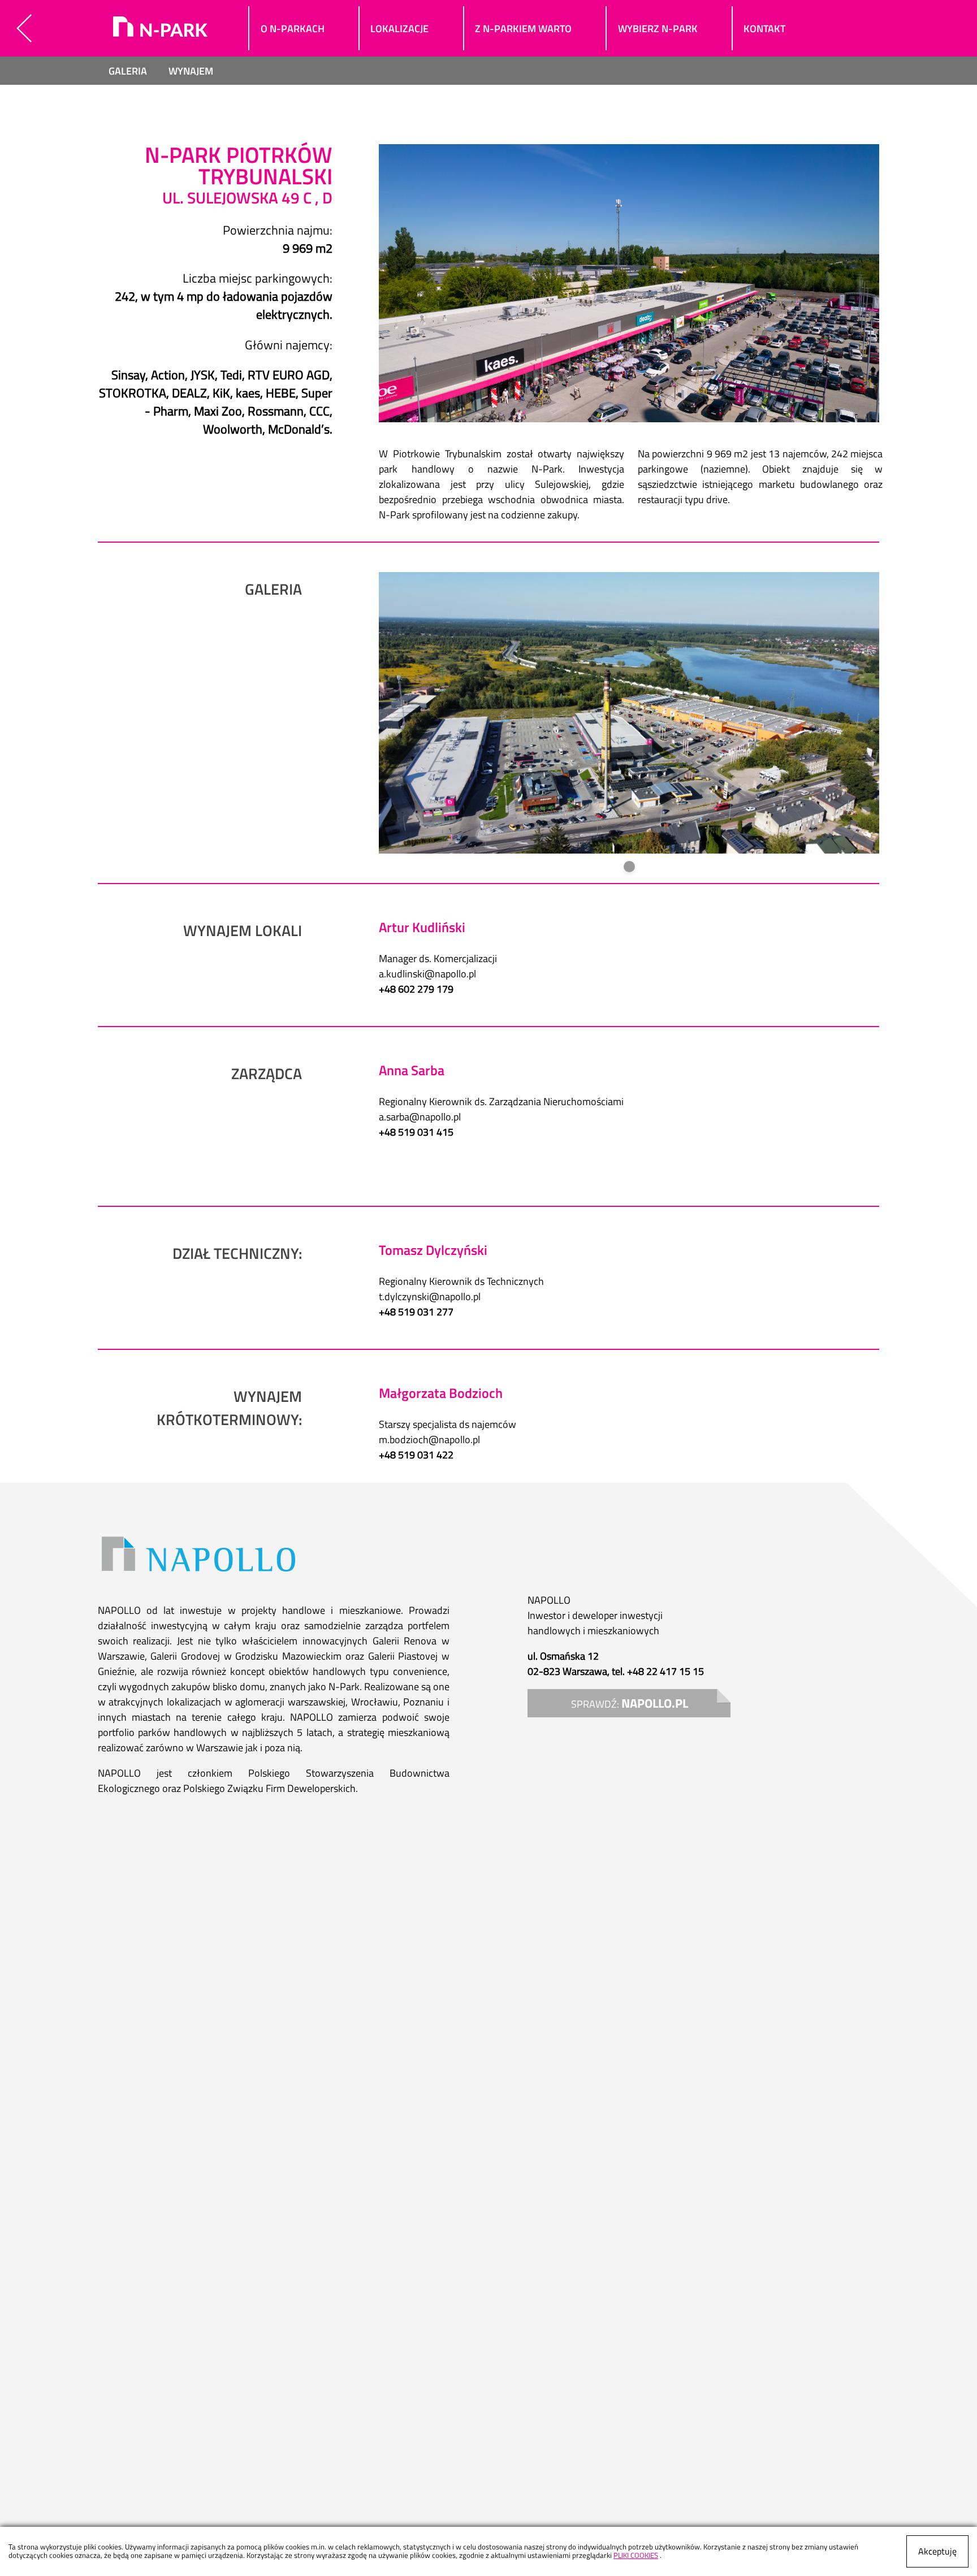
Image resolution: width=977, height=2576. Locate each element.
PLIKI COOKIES (636, 2555)
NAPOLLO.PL (655, 1703)
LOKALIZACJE (399, 29)
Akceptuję (937, 2551)
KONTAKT (764, 29)
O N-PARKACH (293, 29)
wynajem (191, 71)
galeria (128, 71)
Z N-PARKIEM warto (523, 29)
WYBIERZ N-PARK (658, 29)
